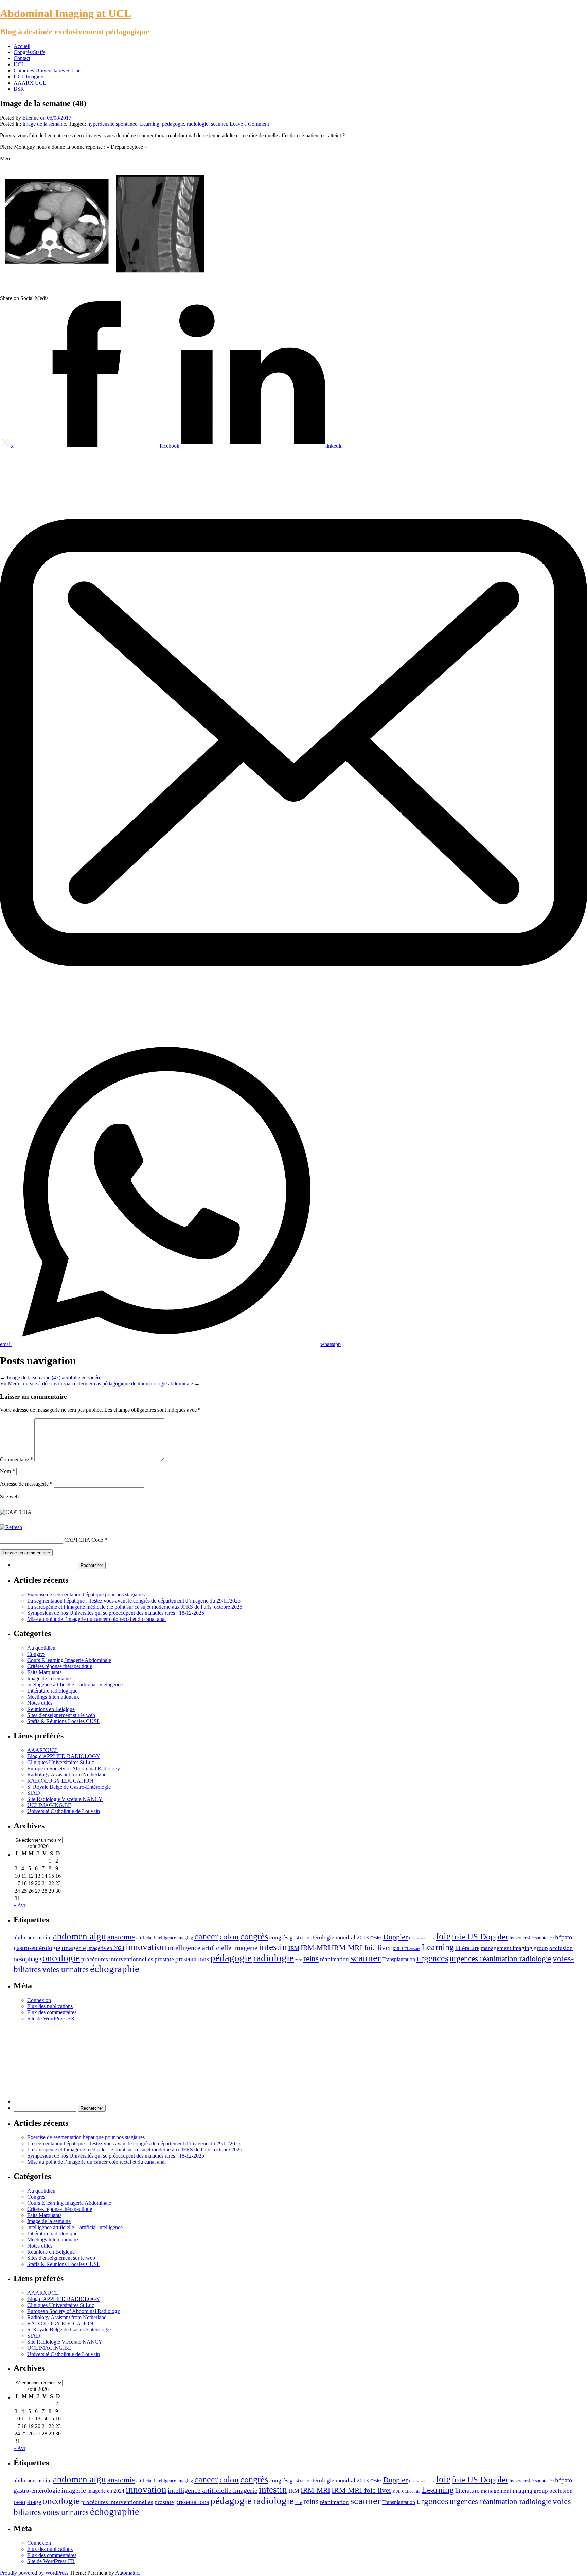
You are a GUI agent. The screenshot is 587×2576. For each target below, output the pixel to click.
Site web (9, 1496)
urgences (432, 1958)
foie (443, 1936)
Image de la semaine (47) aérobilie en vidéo (53, 1378)
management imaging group (514, 1948)
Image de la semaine (44, 124)
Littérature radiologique (52, 1691)
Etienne (31, 118)
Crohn (376, 1938)
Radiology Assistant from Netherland (67, 1775)
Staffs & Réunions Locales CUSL (64, 1721)
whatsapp (331, 1344)
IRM (294, 1948)
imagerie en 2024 (106, 1948)
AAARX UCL (30, 83)
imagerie (74, 1948)
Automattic (127, 2573)
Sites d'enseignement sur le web (61, 1715)
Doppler (395, 1937)
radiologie (198, 124)
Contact (22, 58)
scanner (219, 124)
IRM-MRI (315, 1948)
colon (229, 1937)
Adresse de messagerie (26, 1484)
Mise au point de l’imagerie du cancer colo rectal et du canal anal (96, 1619)
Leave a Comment (249, 124)
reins (311, 1959)
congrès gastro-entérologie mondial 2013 (319, 1937)
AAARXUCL (43, 1750)
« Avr (20, 1905)
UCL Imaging (29, 77)
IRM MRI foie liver (361, 1948)
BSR (19, 89)
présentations (192, 1959)
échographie (115, 1969)
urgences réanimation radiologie (501, 1959)
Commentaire (16, 1459)
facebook (170, 446)
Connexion (39, 2000)
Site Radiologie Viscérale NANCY (65, 1799)
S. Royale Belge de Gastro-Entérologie (69, 1787)
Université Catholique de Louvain (64, 1811)
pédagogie (173, 124)
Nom (7, 1471)
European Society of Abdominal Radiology (74, 1768)
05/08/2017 (59, 118)
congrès (254, 1937)
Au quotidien (41, 1648)
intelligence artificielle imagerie (213, 1948)
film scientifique (422, 1938)
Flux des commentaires (52, 2012)
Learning (150, 124)
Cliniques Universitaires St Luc (47, 70)
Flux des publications (50, 2006)
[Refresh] (11, 1527)
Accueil (22, 46)
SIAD (34, 1793)
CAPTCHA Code (84, 1540)
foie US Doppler (480, 1937)
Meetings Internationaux (53, 1697)
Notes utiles (40, 1703)
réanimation (334, 1959)
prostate (164, 1959)
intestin (273, 1947)
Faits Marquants (44, 1672)
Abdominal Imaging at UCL (66, 13)
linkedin (334, 446)
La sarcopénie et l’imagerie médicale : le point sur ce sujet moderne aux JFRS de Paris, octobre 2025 (135, 1607)
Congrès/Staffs (29, 52)
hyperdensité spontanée (112, 124)
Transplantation (399, 1959)
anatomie (121, 1937)
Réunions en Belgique (51, 1709)
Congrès (36, 1654)
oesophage (27, 1959)
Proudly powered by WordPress (34, 2573)
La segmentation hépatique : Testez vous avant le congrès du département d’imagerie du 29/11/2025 (134, 1601)
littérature (467, 1948)
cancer (206, 1937)
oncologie (61, 1958)
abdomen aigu (79, 1936)
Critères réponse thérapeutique (60, 1666)
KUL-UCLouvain (406, 1949)
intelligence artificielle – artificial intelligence (75, 1685)
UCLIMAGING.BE (49, 1805)
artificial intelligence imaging (165, 1938)
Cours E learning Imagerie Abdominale (69, 1660)
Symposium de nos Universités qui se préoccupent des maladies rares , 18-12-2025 (116, 1613)
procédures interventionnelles (117, 1959)
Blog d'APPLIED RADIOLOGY (64, 1756)
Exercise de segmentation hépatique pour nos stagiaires (86, 1595)
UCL (19, 64)
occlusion (561, 1948)
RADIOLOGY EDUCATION (60, 1781)
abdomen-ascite (33, 1938)
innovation (146, 1947)
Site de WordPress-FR (51, 2018)
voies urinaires (66, 1970)
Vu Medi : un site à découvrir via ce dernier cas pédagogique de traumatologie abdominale (96, 1384)
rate (299, 1960)
